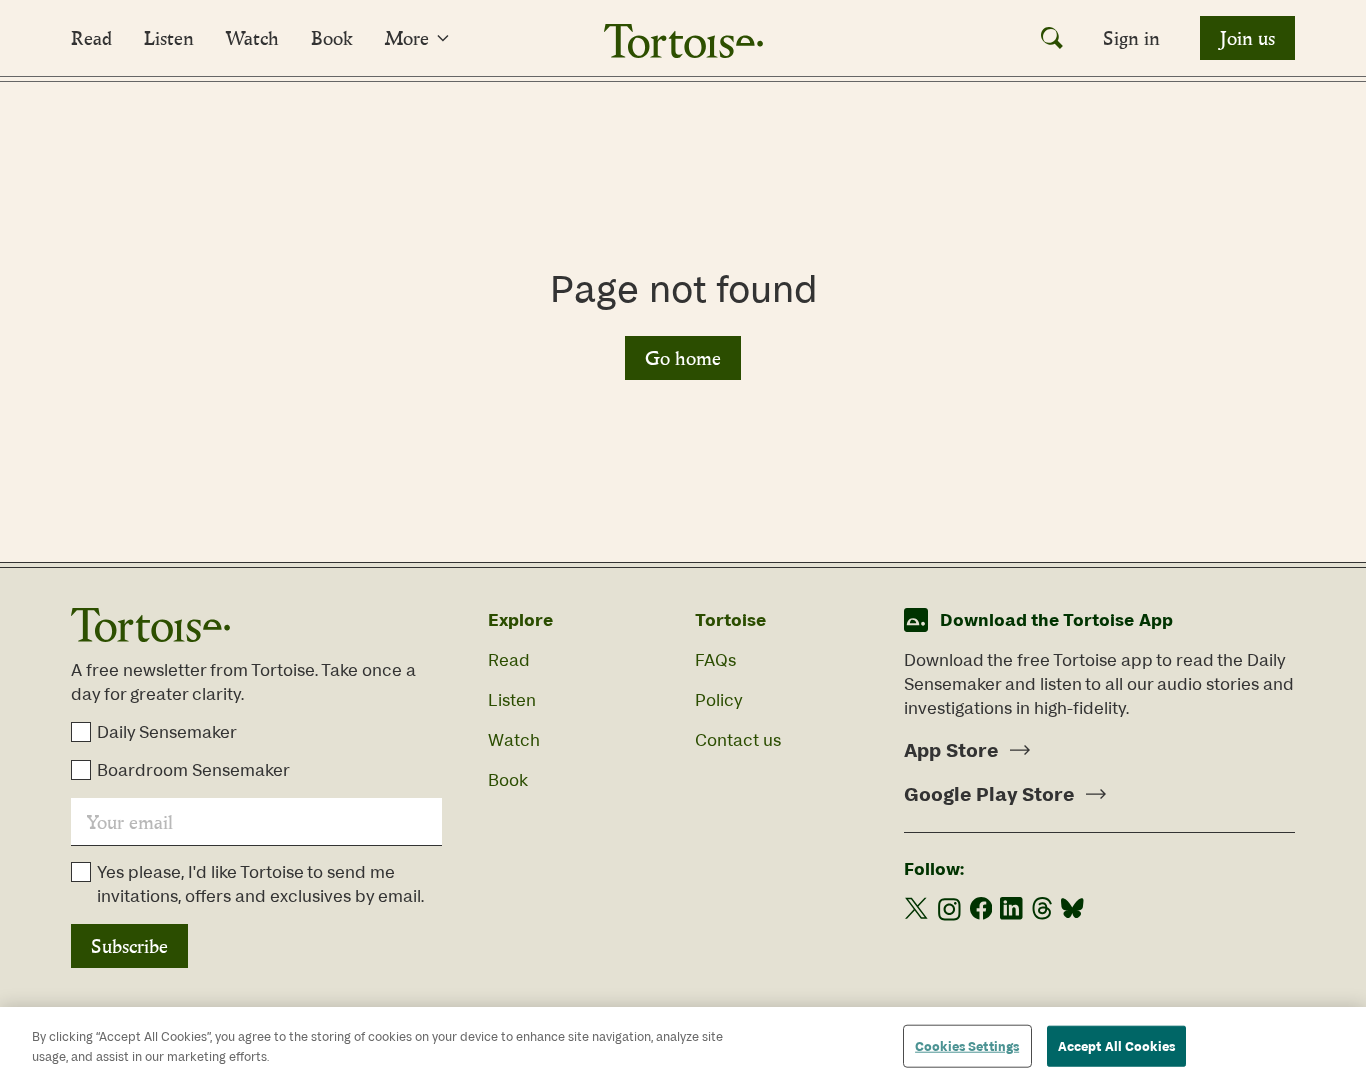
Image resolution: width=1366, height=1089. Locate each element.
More (407, 38)
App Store (951, 750)
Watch (252, 38)
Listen (169, 38)
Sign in (1131, 38)
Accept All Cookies (1116, 1046)
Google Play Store (989, 794)
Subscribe (129, 946)
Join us (1247, 38)
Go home (683, 358)
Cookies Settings (967, 1046)
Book (332, 38)
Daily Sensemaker (167, 732)
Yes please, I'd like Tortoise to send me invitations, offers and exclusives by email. (260, 884)
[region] (683, 1048)
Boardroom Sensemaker (193, 770)
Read (91, 38)
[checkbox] (81, 732)
